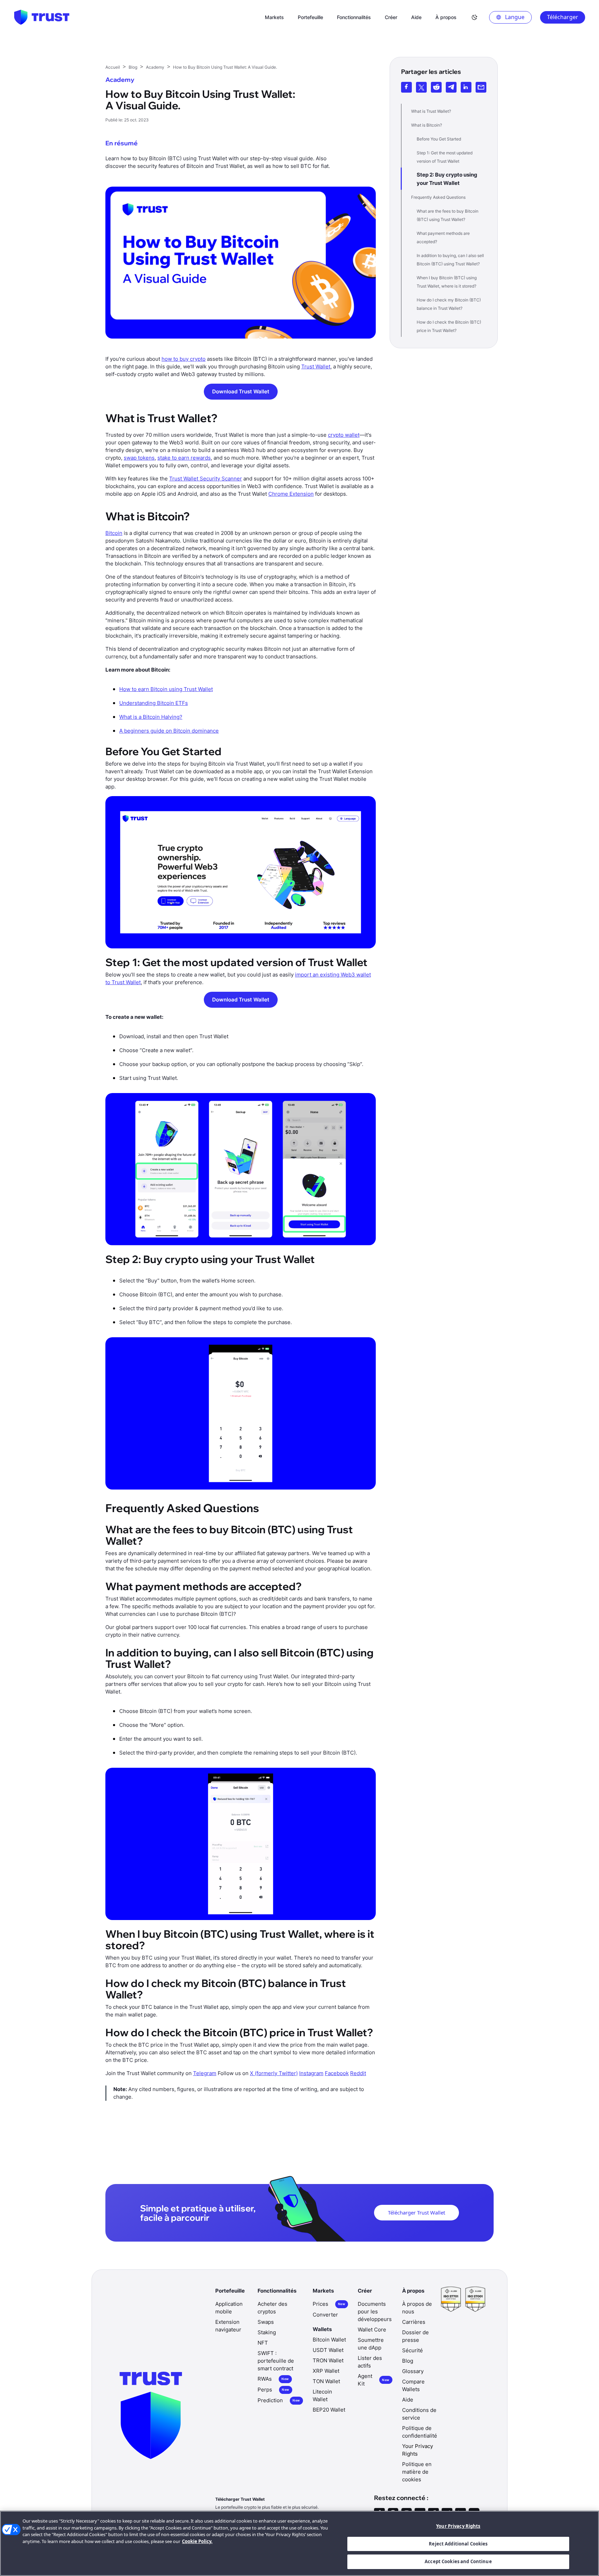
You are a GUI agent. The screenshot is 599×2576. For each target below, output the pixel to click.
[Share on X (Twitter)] (421, 87)
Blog (408, 2361)
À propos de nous (417, 2308)
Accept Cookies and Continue (458, 2561)
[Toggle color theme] (475, 17)
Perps (273, 2390)
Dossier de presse (415, 2336)
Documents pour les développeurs (375, 2311)
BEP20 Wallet (329, 2410)
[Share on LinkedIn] (466, 87)
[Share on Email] (481, 87)
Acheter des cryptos (272, 2308)
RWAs (273, 2379)
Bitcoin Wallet (329, 2340)
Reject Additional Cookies (458, 2544)
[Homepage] (42, 17)
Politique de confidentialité (420, 2432)
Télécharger (563, 17)
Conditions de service (419, 2414)
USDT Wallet (328, 2350)
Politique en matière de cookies (417, 2472)
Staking (267, 2332)
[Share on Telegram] (451, 87)
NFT (263, 2343)
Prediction (279, 2400)
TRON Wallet (328, 2360)
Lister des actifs (370, 2362)
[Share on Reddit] (436, 87)
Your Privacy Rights (458, 2526)
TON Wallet (326, 2381)
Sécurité (413, 2350)
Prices (329, 2304)
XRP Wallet (326, 2371)
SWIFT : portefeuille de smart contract (276, 2361)
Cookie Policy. (197, 2541)
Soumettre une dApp (371, 2344)
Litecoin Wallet (322, 2395)
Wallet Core (372, 2330)
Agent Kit (374, 2380)
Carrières (414, 2322)
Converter (325, 2315)
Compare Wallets (413, 2385)
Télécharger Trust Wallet (416, 2212)
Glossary (413, 2371)
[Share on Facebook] (406, 87)
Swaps (266, 2322)
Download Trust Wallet (241, 391)
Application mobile (229, 2308)
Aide (408, 2400)
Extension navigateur (228, 2326)
